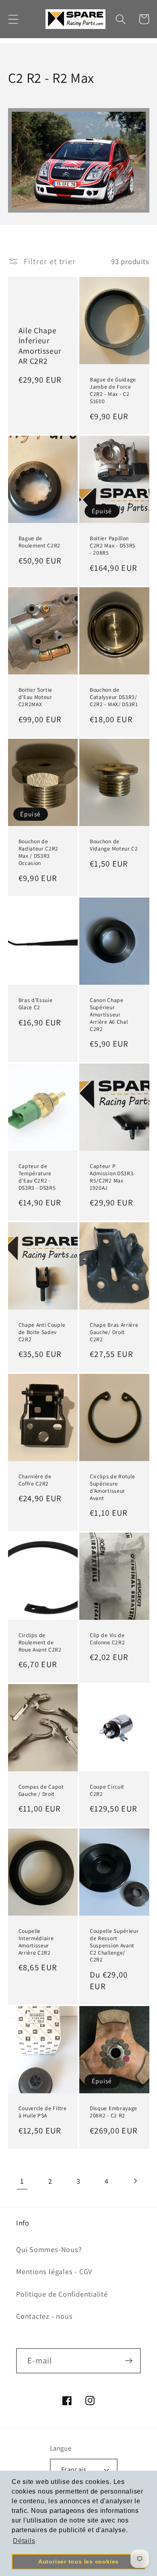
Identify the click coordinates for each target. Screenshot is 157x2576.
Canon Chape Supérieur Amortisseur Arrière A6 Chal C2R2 (109, 1015)
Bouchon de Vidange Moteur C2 (114, 845)
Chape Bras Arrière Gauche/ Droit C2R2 (114, 1332)
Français (74, 2469)
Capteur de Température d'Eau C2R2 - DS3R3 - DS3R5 (37, 1177)
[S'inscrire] (129, 2361)
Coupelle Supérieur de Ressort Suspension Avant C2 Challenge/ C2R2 (114, 1946)
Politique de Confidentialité (62, 2294)
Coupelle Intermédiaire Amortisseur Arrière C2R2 (36, 1942)
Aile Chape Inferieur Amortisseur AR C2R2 (40, 346)
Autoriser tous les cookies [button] (78, 2562)
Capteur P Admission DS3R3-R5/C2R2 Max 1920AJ (113, 1177)
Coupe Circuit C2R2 (107, 1790)
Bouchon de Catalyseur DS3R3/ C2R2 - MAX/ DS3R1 (114, 697)
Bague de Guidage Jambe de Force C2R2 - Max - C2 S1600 (113, 390)
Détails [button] (24, 2541)
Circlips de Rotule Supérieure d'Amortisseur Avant (112, 1487)
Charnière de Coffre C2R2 (35, 1480)
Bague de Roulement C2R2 (40, 542)
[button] (13, 19)
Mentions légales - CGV (54, 2271)
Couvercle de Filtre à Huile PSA (43, 2112)
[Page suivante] (135, 2181)
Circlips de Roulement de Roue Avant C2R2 (40, 1643)
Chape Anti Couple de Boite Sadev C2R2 (42, 1332)
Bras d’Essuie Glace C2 (36, 1004)
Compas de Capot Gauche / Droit (41, 1790)
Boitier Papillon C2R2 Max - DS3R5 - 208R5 (113, 546)
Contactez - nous (44, 2316)
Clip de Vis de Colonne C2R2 (107, 1639)
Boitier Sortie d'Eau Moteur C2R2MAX (36, 697)
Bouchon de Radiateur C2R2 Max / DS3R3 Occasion (39, 852)
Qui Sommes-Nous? (49, 2249)
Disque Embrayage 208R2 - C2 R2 (114, 2112)
